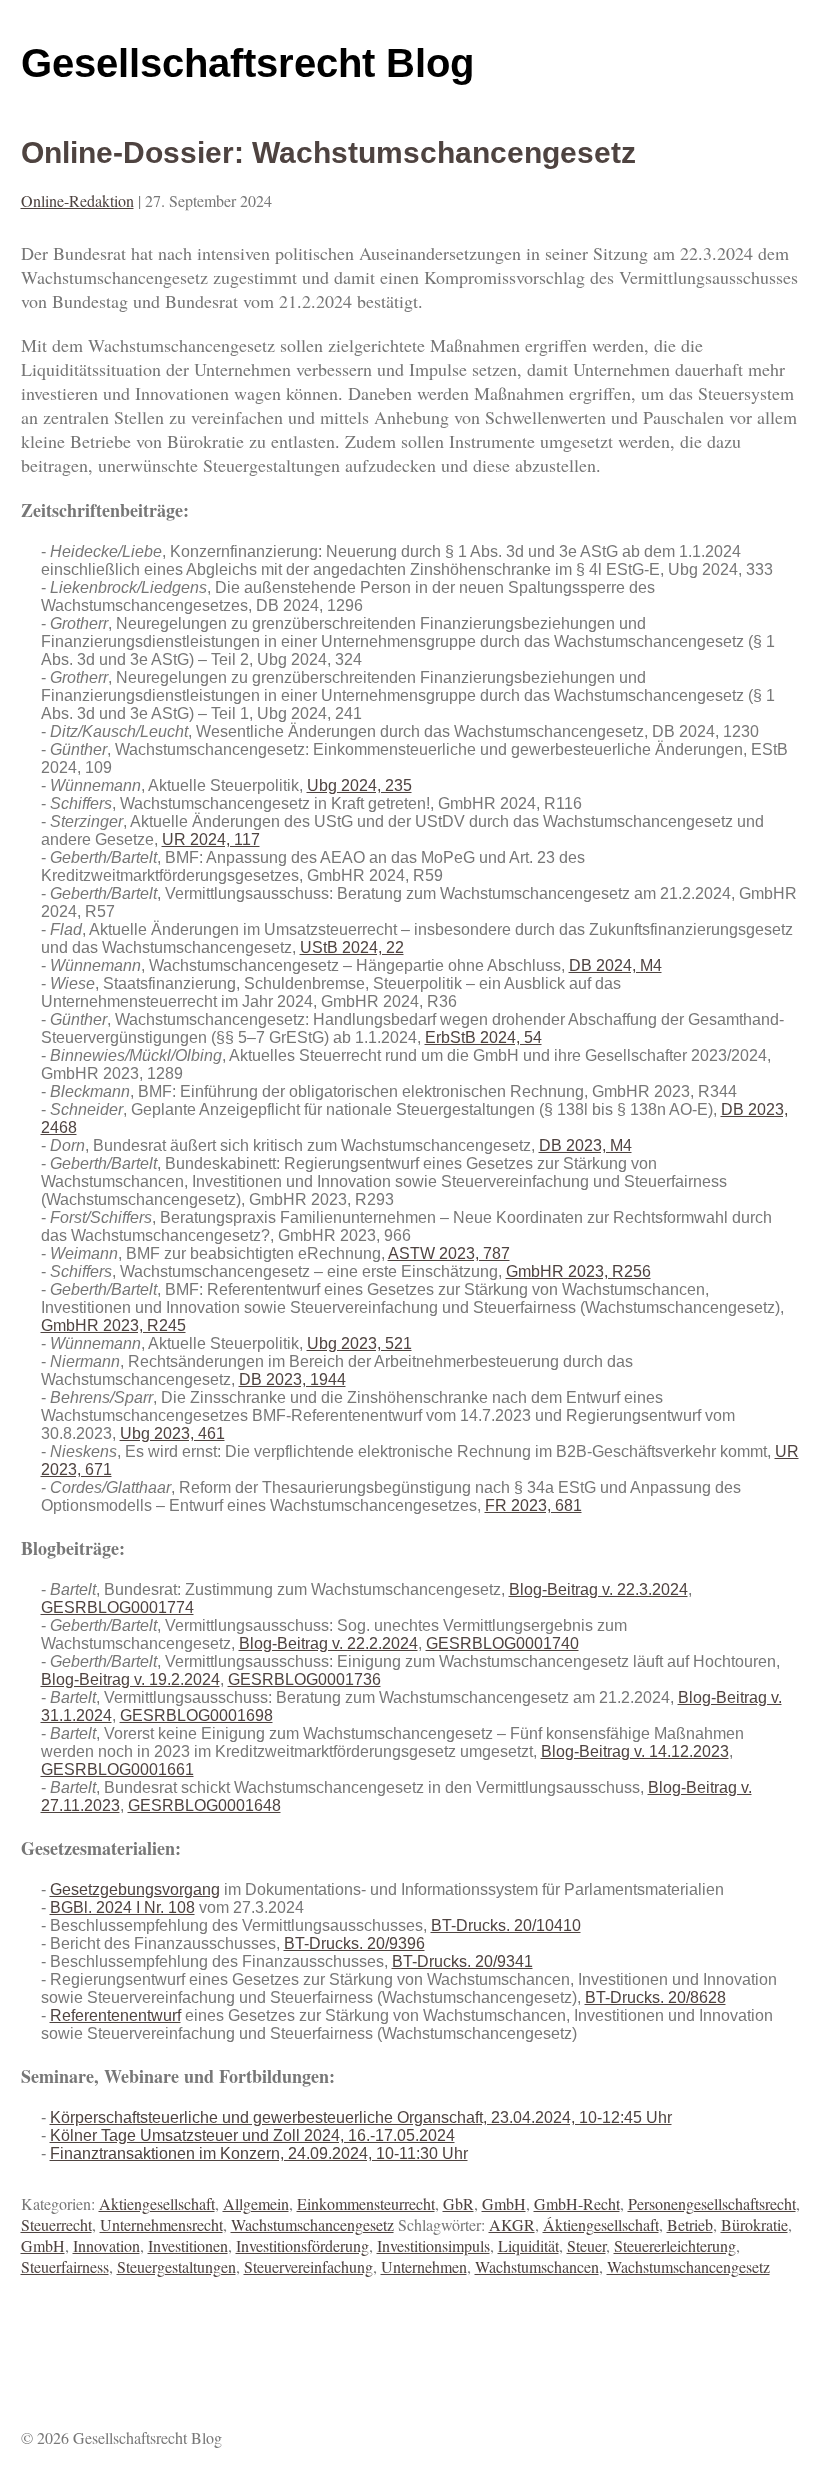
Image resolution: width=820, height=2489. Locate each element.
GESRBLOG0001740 (502, 1643)
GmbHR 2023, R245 (113, 1325)
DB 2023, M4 (585, 1145)
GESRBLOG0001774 (117, 1607)
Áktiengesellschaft (601, 2224)
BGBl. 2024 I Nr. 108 (122, 1907)
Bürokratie (754, 2224)
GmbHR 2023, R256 (578, 1271)
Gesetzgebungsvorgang (135, 1889)
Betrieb (690, 2224)
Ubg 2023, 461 (172, 1433)
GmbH (504, 2203)
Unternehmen (424, 2266)
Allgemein (256, 2203)
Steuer (586, 2245)
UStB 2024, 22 (352, 947)
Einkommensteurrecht (366, 2203)
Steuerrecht (56, 2224)
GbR (458, 2203)
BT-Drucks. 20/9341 (462, 1961)
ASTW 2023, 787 (449, 1253)
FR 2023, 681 (533, 1505)
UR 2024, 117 (211, 839)
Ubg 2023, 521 (359, 1343)
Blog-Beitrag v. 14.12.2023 (635, 1751)
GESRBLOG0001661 (117, 1769)
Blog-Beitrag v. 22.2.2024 (328, 1643)
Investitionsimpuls (433, 2245)
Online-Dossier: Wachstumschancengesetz (328, 152)
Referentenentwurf (115, 2015)
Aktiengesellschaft (157, 2203)
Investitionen (188, 2245)
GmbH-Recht (577, 2203)
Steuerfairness (65, 2266)
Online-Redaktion (77, 200)
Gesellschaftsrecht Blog (247, 63)
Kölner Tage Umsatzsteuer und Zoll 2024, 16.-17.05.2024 (252, 2135)
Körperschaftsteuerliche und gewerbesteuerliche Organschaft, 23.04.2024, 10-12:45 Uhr (361, 2117)
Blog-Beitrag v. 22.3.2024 (598, 1589)
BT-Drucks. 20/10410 (506, 1925)
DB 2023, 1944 (292, 1379)
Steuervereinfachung (308, 2266)
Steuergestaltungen (176, 2266)
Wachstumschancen (537, 2266)
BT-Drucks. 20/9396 (354, 1943)
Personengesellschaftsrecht (712, 2203)
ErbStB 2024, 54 (483, 1037)
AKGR (512, 2224)
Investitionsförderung (302, 2245)
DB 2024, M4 (615, 965)
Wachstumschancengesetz (312, 2224)
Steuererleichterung (675, 2245)
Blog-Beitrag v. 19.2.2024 (130, 1679)
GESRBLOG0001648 (204, 1805)
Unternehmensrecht (161, 2224)
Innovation (106, 2245)
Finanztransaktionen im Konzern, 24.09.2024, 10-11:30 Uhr (259, 2153)
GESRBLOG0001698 (196, 1715)
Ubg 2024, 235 (359, 785)
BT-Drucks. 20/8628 (655, 1997)
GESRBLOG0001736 (304, 1679)
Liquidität (528, 2245)
